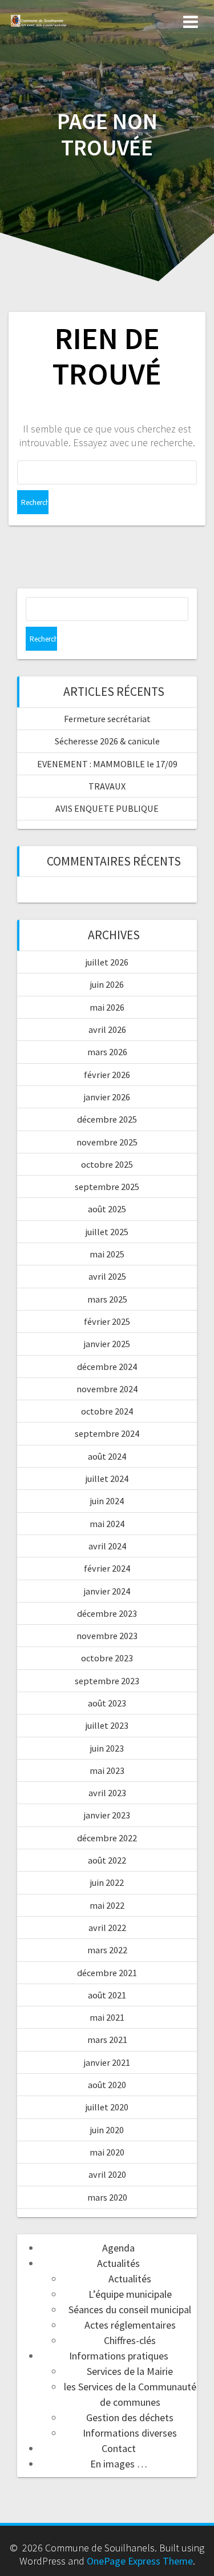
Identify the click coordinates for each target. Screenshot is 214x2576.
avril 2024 (107, 1546)
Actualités (118, 2263)
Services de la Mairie (130, 2371)
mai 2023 (107, 1770)
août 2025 (107, 1209)
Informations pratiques (119, 2356)
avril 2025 (107, 1276)
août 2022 (107, 1860)
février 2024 (107, 1568)
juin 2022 (107, 1882)
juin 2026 (107, 984)
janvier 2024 (107, 1591)
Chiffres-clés (130, 2340)
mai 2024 (107, 1524)
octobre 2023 (107, 1658)
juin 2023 (107, 1748)
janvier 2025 (107, 1344)
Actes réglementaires (130, 2325)
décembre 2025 (107, 1119)
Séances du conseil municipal (130, 2309)
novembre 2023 (107, 1636)
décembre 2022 (107, 1838)
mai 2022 (107, 1905)
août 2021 (107, 1995)
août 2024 (107, 1456)
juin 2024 (107, 1501)
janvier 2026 (107, 1097)
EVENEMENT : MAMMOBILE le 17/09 (107, 764)
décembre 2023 (107, 1613)
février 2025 (107, 1321)
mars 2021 (107, 2040)
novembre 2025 (107, 1142)
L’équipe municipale (130, 2294)
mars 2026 (107, 1052)
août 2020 (107, 2085)
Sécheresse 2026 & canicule (107, 741)
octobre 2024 (107, 1411)
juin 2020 (107, 2130)
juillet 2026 (107, 962)
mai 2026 (107, 1007)
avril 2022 (107, 1928)
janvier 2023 (107, 1815)
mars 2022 (107, 1950)
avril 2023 (107, 1793)
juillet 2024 (107, 1479)
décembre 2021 (107, 1973)
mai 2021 (107, 2017)
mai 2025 (107, 1254)
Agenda (118, 2248)
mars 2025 (107, 1299)
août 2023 (107, 1703)
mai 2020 (107, 2152)
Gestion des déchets (130, 2417)
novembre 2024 (107, 1389)
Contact (119, 2448)
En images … (119, 2464)
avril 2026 (107, 1029)
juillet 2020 (107, 2107)
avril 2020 (107, 2174)
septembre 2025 (107, 1187)
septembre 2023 (107, 1681)
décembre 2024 (107, 1367)
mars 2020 (107, 2197)
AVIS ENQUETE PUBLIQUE (107, 808)
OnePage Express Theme (140, 2561)
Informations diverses (130, 2433)
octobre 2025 (107, 1164)
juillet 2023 (107, 1725)
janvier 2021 (107, 2062)
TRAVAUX (107, 786)
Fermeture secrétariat (107, 719)
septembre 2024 (107, 1433)
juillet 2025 (107, 1232)
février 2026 (107, 1075)
